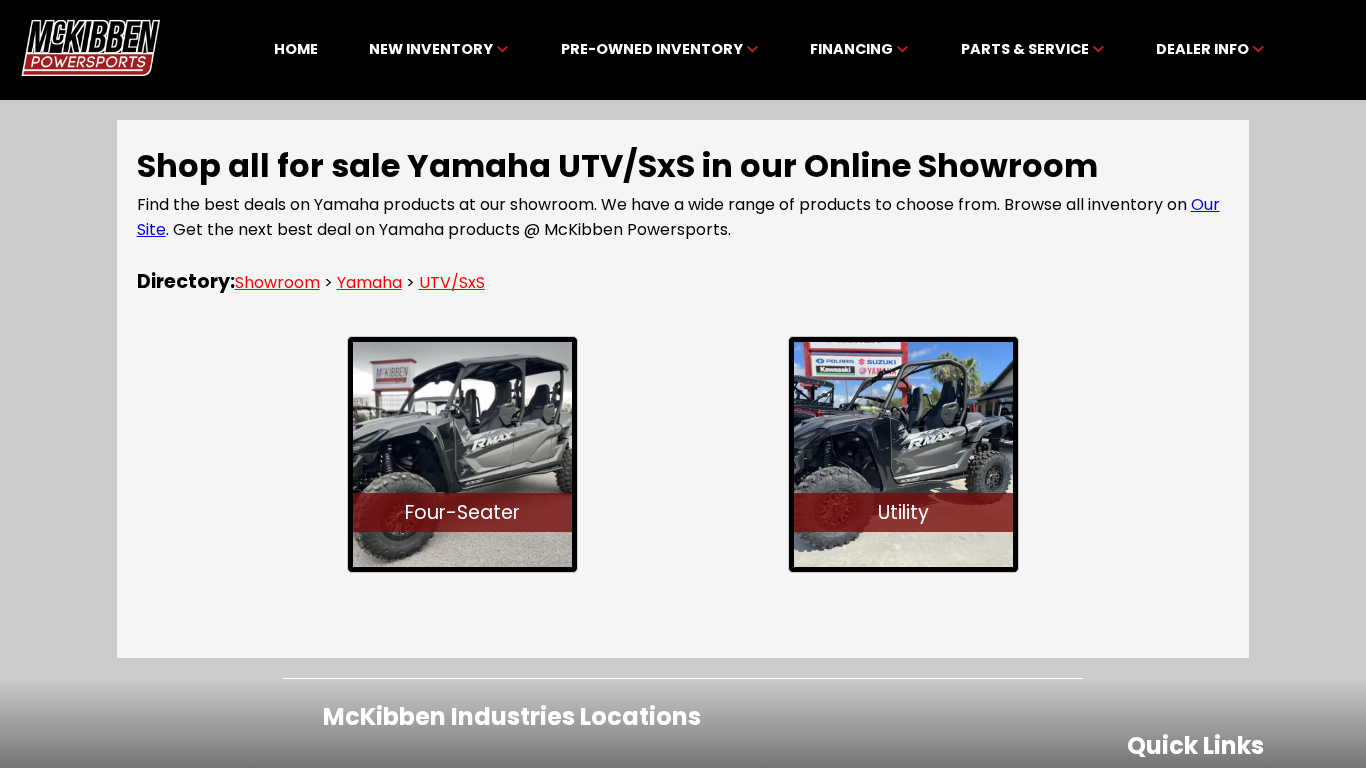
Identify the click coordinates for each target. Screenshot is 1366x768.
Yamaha (369, 282)
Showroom (277, 282)
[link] (295, 50)
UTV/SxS (452, 282)
